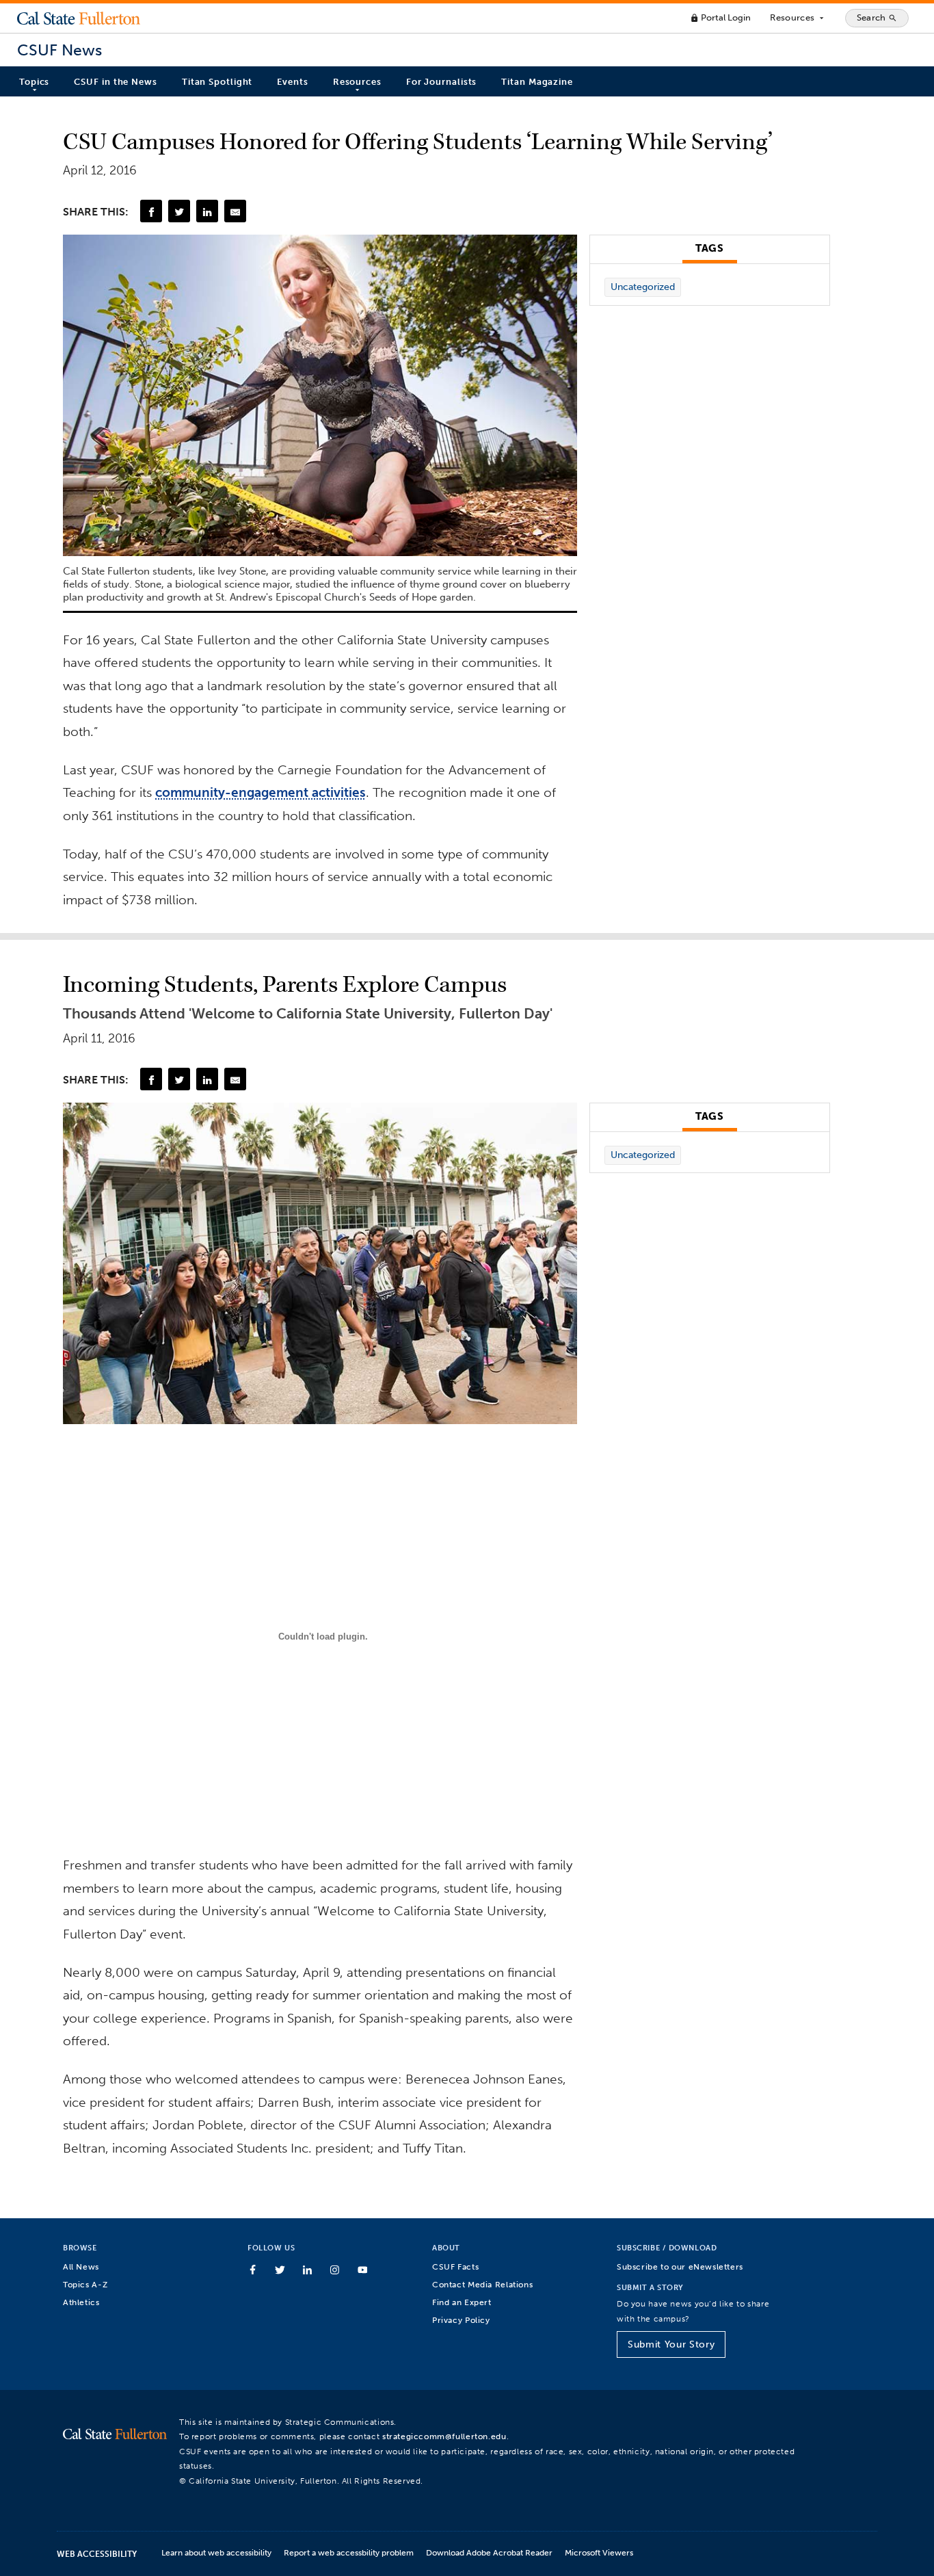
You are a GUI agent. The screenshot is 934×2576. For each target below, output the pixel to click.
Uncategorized (643, 287)
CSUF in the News (115, 82)
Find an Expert (462, 2302)
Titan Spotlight (217, 82)
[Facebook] (151, 211)
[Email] (235, 211)
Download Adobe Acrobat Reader (489, 2552)
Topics (34, 82)
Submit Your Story (671, 2344)
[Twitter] (179, 211)
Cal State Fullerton (79, 18)
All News (81, 2266)
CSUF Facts (455, 2266)
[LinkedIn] (207, 211)
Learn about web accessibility (216, 2552)
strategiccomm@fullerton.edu (444, 2436)
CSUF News (59, 50)
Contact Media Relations (482, 2284)
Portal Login (720, 17)
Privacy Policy (461, 2320)
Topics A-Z (85, 2284)
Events (292, 82)
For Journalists (442, 82)
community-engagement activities (261, 792)
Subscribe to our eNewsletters (680, 2266)
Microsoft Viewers (599, 2552)
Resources (798, 18)
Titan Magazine (537, 82)
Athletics (81, 2302)
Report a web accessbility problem (349, 2552)
